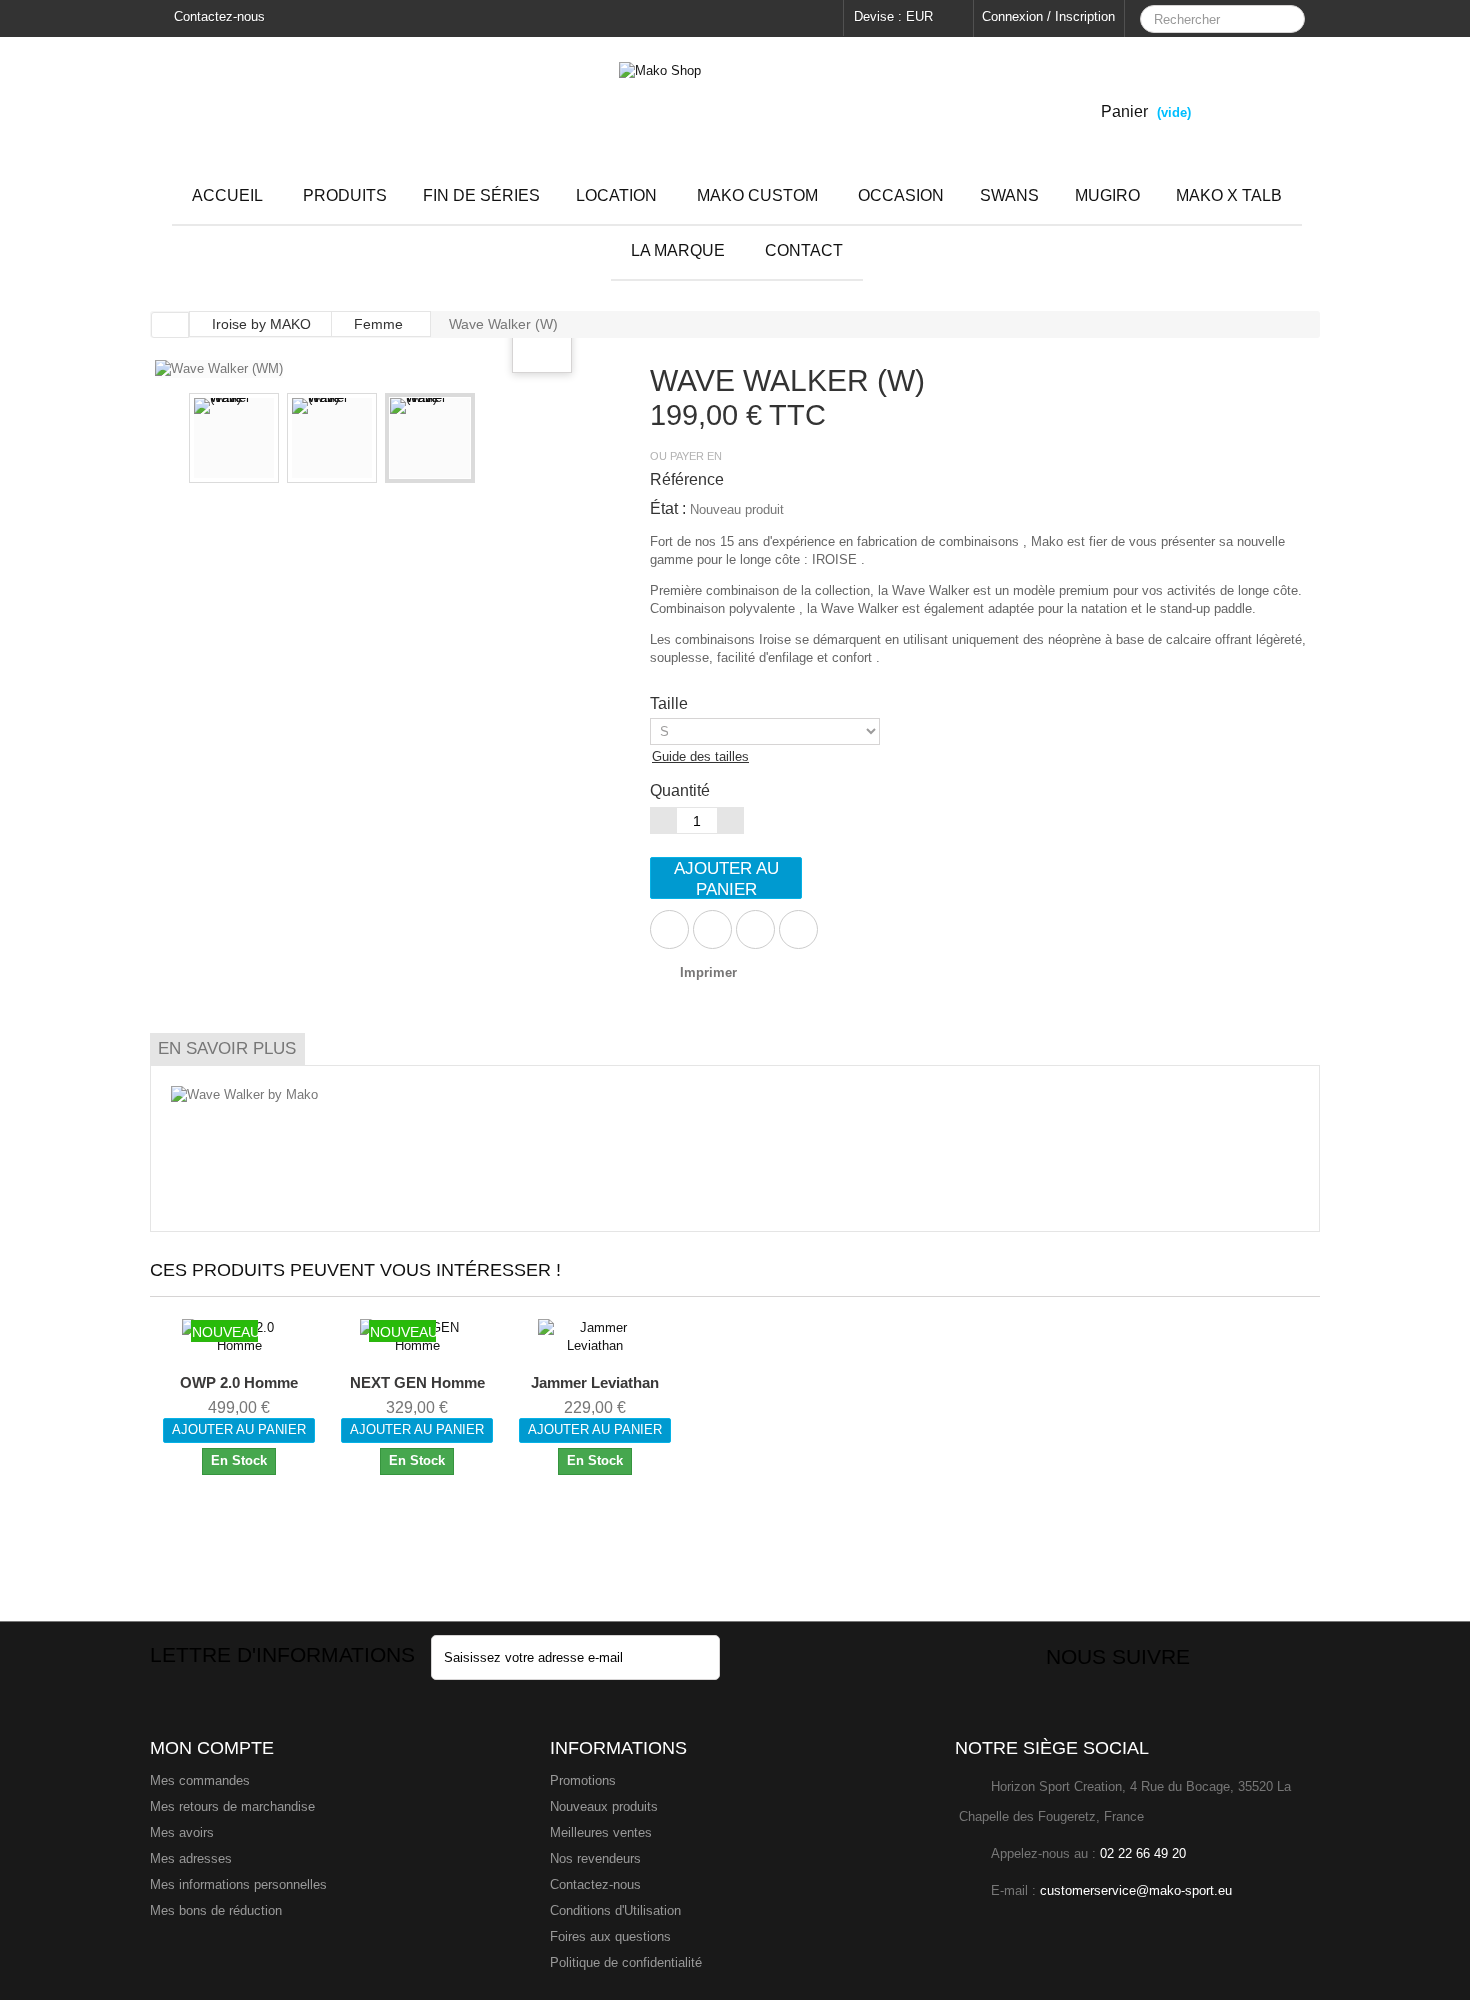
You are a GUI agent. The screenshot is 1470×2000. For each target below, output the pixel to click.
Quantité (680, 790)
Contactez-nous (217, 16)
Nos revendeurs (595, 1858)
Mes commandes (200, 1780)
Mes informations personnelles (238, 1884)
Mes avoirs (182, 1832)
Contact (804, 250)
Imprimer (708, 972)
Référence (687, 479)
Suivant (591, 441)
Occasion (901, 195)
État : (668, 508)
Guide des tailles (700, 756)
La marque (678, 250)
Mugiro (1107, 195)
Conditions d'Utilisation (615, 1910)
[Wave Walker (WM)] (234, 438)
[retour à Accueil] (170, 325)
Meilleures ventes (601, 1832)
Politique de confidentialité (626, 1962)
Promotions (583, 1780)
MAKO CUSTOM (757, 195)
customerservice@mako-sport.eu (1136, 1890)
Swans (1009, 195)
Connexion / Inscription (1048, 16)
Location (616, 195)
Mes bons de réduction (216, 1910)
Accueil (227, 195)
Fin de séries (481, 195)
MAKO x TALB (1229, 195)
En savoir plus (227, 1048)
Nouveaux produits (604, 1806)
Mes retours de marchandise (232, 1806)
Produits (345, 195)
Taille (671, 703)
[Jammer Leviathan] (595, 1337)
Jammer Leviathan (595, 1382)
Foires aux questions (610, 1936)
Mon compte (212, 1748)
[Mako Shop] (735, 102)
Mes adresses (191, 1858)
